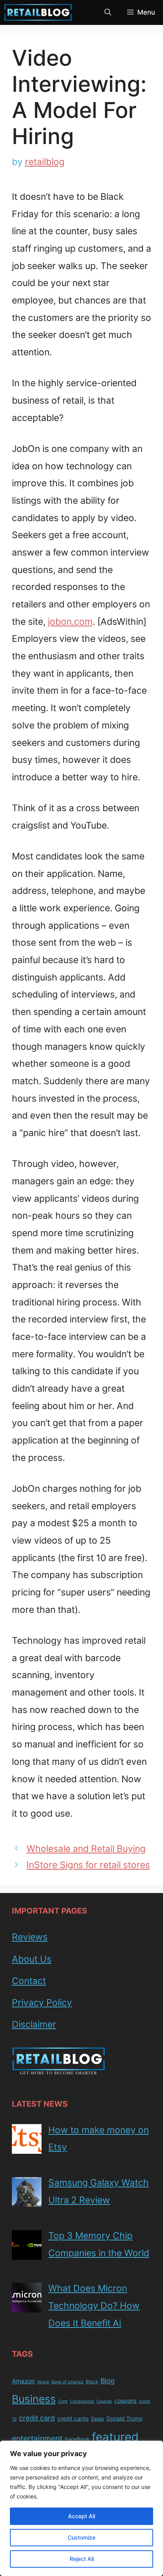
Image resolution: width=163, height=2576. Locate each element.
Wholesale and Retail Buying (86, 1849)
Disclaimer (34, 2024)
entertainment (37, 2438)
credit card (37, 2418)
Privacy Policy (42, 2003)
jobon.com (70, 622)
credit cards (73, 2419)
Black (92, 2382)
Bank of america (67, 2382)
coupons (125, 2401)
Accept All (81, 2516)
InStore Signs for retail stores (88, 1865)
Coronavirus (82, 2401)
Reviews (30, 1937)
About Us (32, 1959)
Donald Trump (124, 2419)
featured (115, 2437)
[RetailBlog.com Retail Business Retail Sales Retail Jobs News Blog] (38, 12)
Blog (108, 2381)
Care (63, 2401)
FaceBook (77, 2439)
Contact (29, 1981)
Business (34, 2399)
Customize (81, 2537)
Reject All (82, 2559)
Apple (43, 2382)
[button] (108, 12)
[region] (81, 2508)
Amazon (23, 2381)
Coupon (104, 2401)
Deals (98, 2419)
